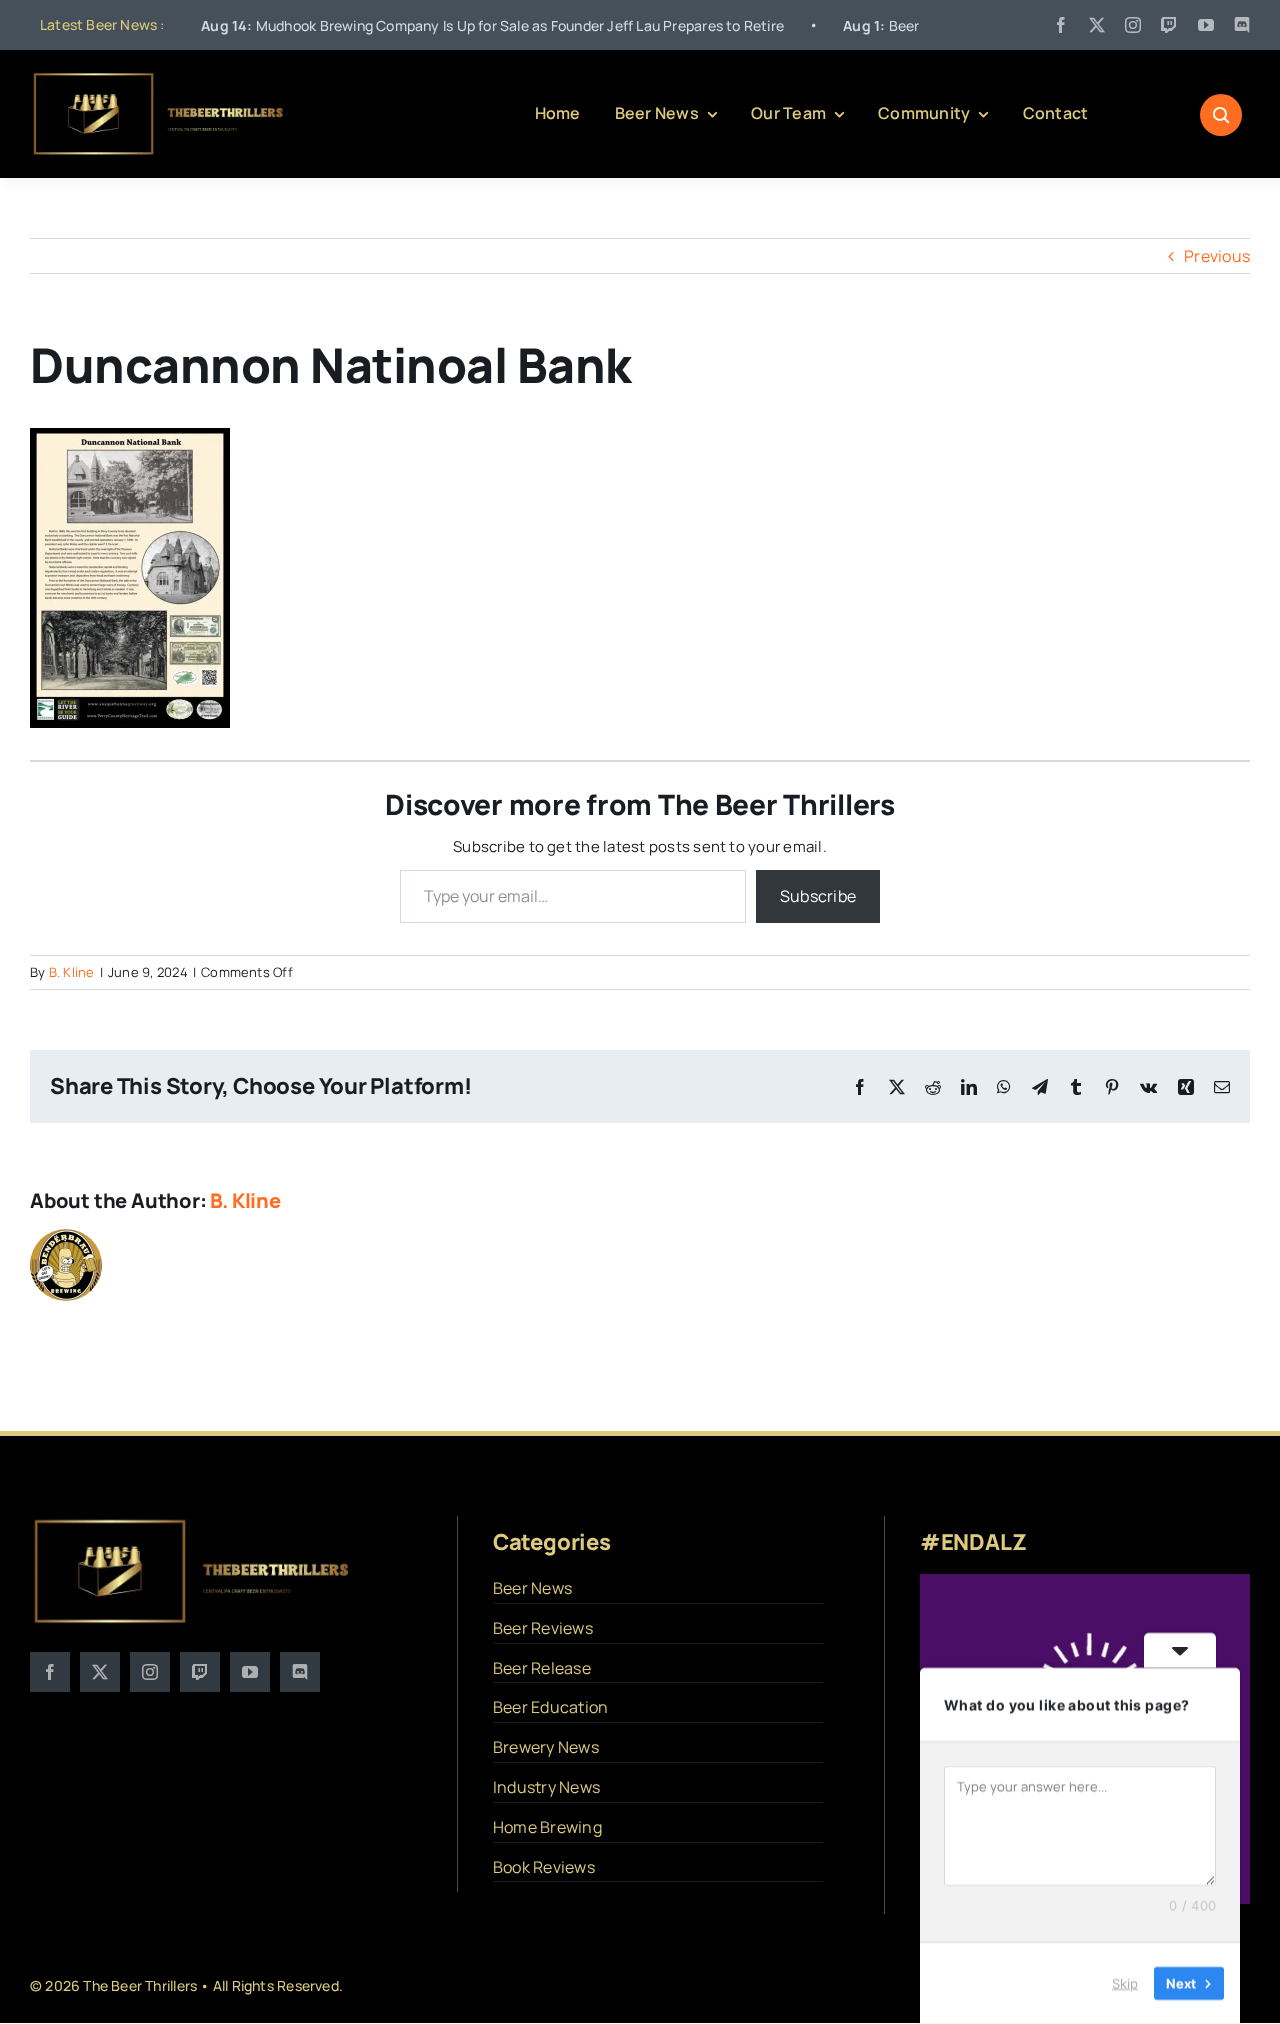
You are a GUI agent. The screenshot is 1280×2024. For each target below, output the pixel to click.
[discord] (1242, 25)
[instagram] (1133, 25)
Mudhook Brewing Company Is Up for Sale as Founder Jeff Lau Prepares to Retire (423, 25)
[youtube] (1206, 25)
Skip (1125, 1983)
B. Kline (72, 972)
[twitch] (1169, 25)
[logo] (159, 78)
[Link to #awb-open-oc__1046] (1221, 115)
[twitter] (1097, 25)
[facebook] (1061, 25)
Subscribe (818, 896)
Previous (1217, 256)
